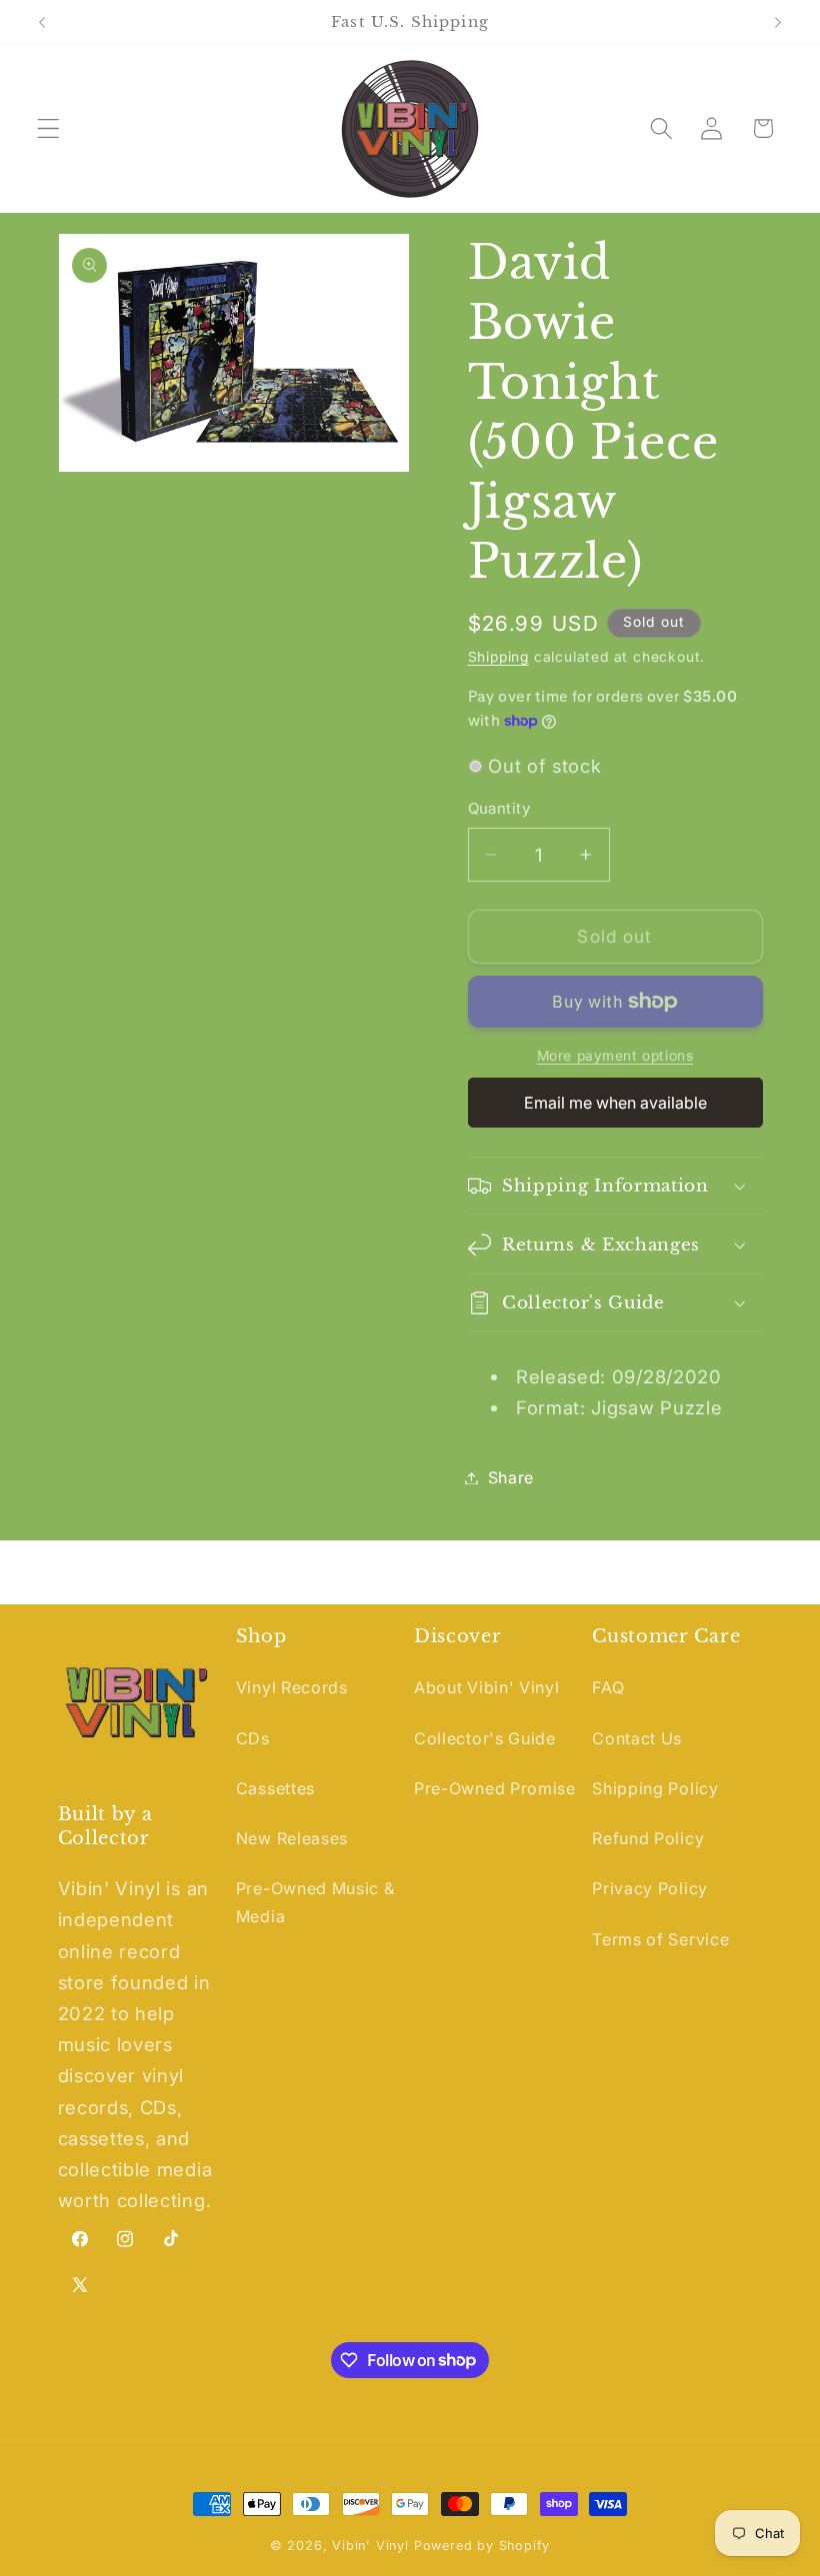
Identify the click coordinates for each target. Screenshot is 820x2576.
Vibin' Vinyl (370, 2546)
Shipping (498, 657)
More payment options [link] (615, 1056)
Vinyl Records (292, 1687)
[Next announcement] (778, 22)
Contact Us (637, 1738)
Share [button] (511, 1477)
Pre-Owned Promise (495, 1788)
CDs (253, 1738)
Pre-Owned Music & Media (315, 1902)
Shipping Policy (655, 1788)
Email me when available (615, 1103)
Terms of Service (660, 1939)
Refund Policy (648, 1838)
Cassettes (275, 1788)
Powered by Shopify (482, 2546)
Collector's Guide (485, 1738)
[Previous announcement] (42, 22)
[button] (48, 128)
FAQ (608, 1687)
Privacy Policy (650, 1888)
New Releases (292, 1838)
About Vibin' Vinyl (486, 1687)
